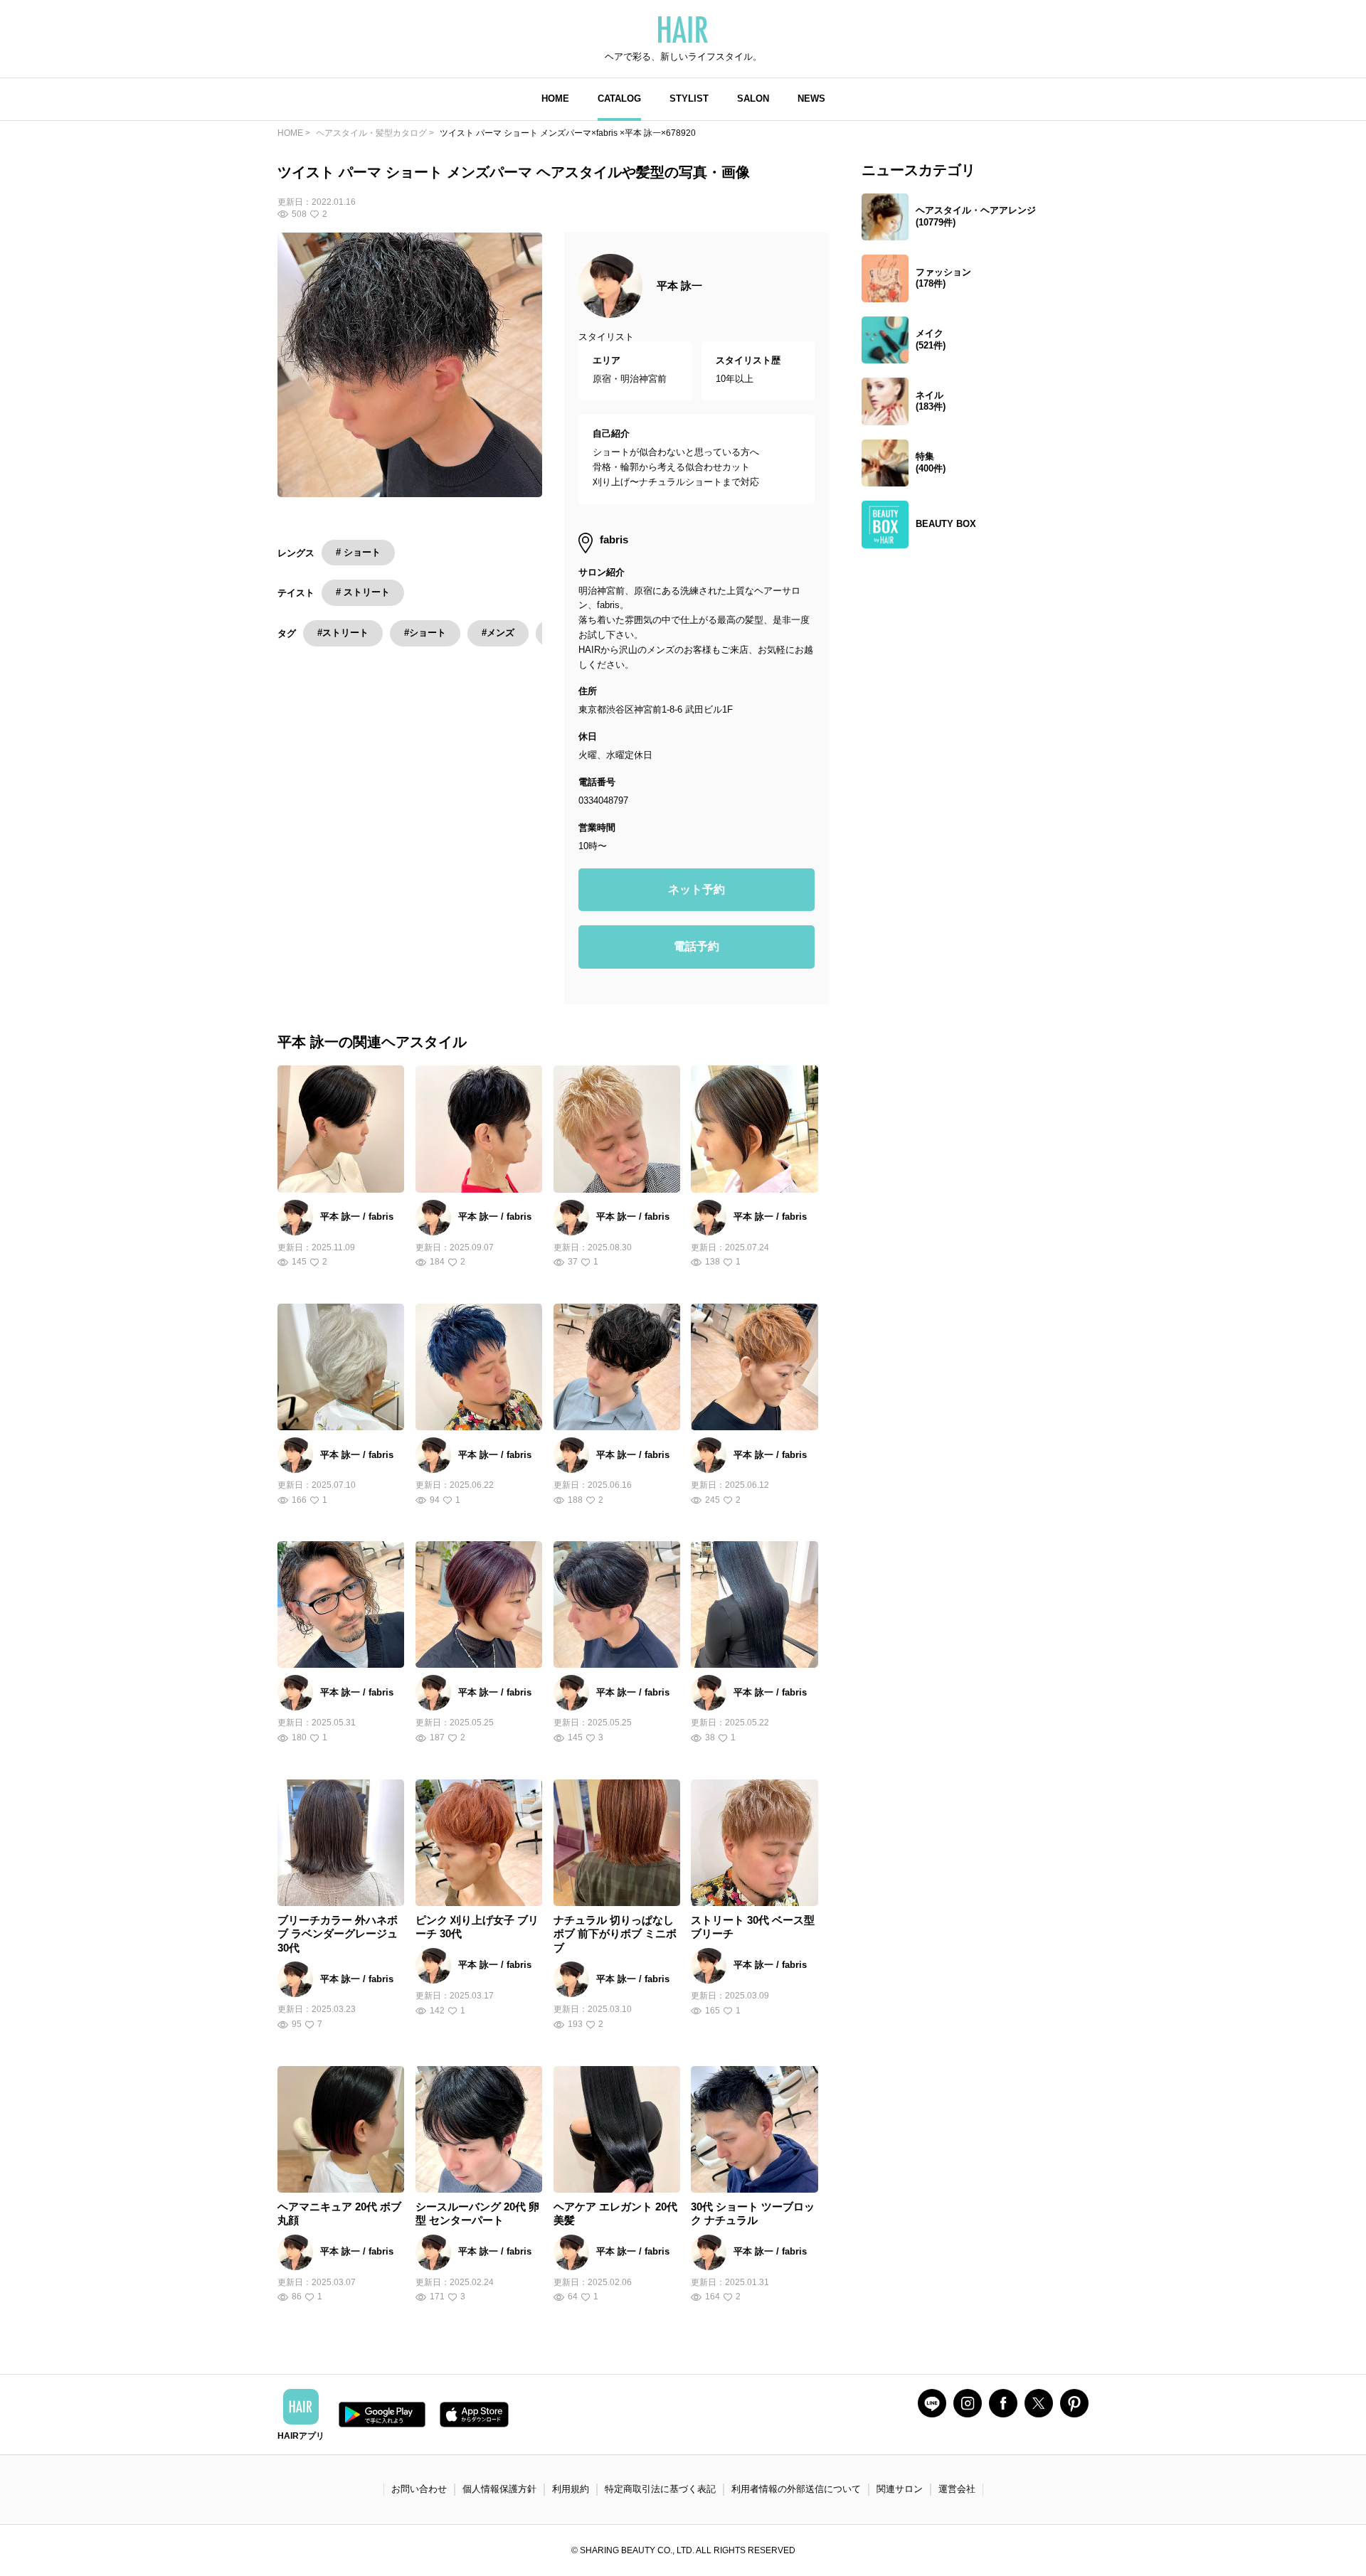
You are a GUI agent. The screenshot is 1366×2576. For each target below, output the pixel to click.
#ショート (425, 633)
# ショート (358, 552)
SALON (753, 99)
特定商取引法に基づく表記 (660, 2489)
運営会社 (957, 2489)
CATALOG (619, 99)
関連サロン (900, 2489)
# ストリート (363, 592)
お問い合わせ (419, 2489)
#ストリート (343, 633)
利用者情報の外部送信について (796, 2489)
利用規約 (571, 2489)
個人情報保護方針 (499, 2489)
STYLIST (689, 99)
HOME (555, 99)
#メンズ (498, 633)
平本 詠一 (679, 286)
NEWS (811, 99)
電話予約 (697, 946)
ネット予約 (697, 889)
